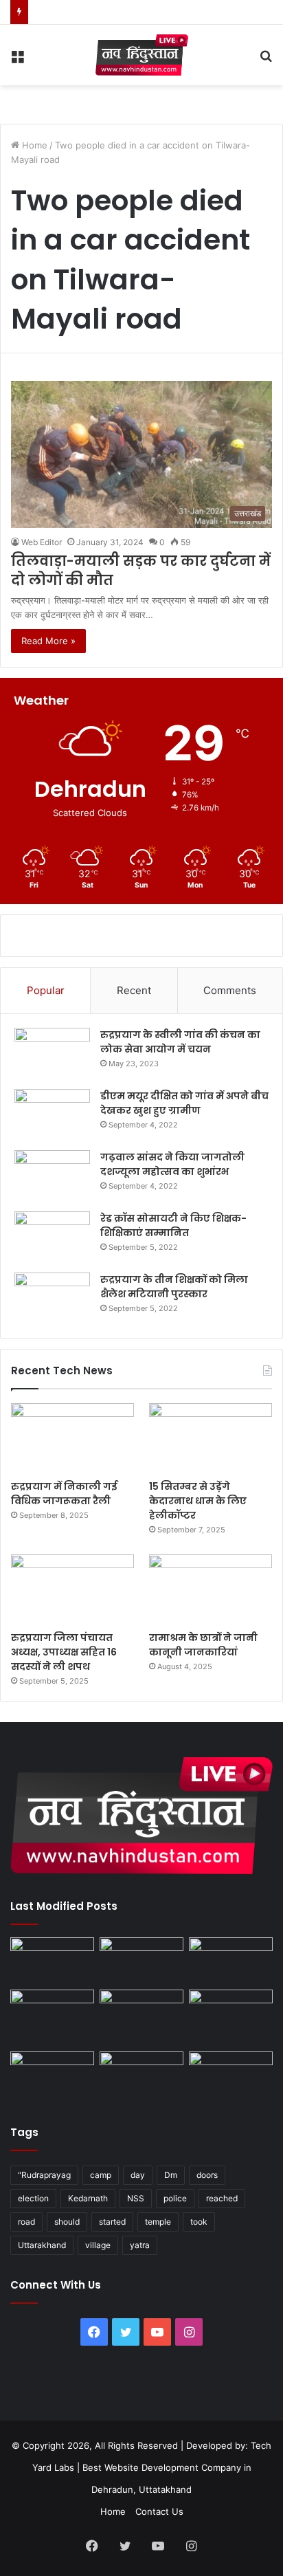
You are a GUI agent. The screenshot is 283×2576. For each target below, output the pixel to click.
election (33, 2198)
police (175, 2198)
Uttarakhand (42, 2245)
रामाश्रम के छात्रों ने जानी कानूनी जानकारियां (203, 1645)
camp (101, 2175)
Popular (46, 990)
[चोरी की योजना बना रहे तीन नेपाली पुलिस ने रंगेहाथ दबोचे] (231, 2075)
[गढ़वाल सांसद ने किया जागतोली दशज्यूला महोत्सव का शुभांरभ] (52, 1176)
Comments (230, 990)
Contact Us (159, 2511)
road (26, 2222)
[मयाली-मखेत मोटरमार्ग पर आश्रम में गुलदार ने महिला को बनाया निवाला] (52, 2075)
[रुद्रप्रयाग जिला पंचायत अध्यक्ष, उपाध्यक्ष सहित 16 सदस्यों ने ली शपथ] (72, 1589)
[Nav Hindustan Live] (142, 55)
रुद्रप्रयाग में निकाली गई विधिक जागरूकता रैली (64, 1494)
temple (158, 2222)
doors (207, 2175)
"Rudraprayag (44, 2175)
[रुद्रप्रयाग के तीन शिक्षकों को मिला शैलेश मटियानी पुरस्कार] (52, 1298)
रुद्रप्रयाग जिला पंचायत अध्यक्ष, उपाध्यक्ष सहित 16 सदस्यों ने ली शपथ (64, 1652)
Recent (134, 990)
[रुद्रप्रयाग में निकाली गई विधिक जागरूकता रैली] (72, 1438)
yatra (140, 2245)
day (138, 2175)
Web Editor (42, 542)
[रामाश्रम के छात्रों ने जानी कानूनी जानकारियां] (211, 1589)
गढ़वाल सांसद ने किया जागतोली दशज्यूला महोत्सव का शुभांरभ (172, 1164)
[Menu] (17, 60)
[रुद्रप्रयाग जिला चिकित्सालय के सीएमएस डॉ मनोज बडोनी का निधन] (231, 2018)
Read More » (48, 641)
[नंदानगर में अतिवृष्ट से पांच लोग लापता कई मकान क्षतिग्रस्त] (52, 1961)
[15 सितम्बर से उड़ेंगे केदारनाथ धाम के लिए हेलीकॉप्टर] (211, 1438)
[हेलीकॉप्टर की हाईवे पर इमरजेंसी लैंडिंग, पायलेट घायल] (141, 2075)
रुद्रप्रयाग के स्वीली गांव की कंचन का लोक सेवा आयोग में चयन (180, 1042)
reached (222, 2198)
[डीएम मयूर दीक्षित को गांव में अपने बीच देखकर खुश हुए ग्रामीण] (52, 1115)
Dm (171, 2175)
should (67, 2222)
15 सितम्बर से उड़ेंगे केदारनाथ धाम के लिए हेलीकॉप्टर (198, 1501)
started (112, 2222)
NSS (136, 2198)
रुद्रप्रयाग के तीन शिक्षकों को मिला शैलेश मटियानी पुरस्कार (174, 1287)
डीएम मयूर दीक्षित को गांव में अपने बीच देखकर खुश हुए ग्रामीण (184, 1103)
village (98, 2245)
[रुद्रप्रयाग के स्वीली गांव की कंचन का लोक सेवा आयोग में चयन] (52, 1054)
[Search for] (266, 60)
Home (33, 145)
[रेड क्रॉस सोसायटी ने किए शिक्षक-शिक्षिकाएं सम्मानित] (52, 1237)
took (199, 2222)
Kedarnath (88, 2198)
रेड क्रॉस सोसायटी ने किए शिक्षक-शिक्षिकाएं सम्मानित (173, 1225)
